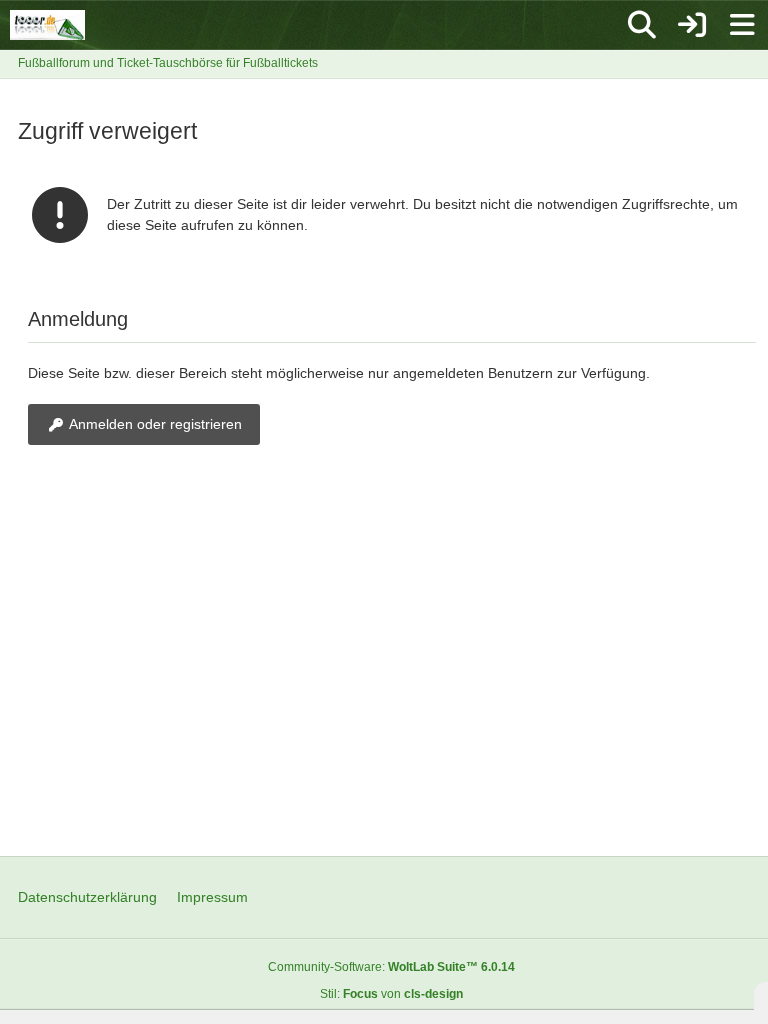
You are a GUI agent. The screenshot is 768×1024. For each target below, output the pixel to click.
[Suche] (642, 25)
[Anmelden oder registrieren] (692, 25)
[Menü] (742, 25)
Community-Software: (391, 967)
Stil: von (391, 994)
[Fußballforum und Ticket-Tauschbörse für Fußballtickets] (47, 25)
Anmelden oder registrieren (155, 424)
